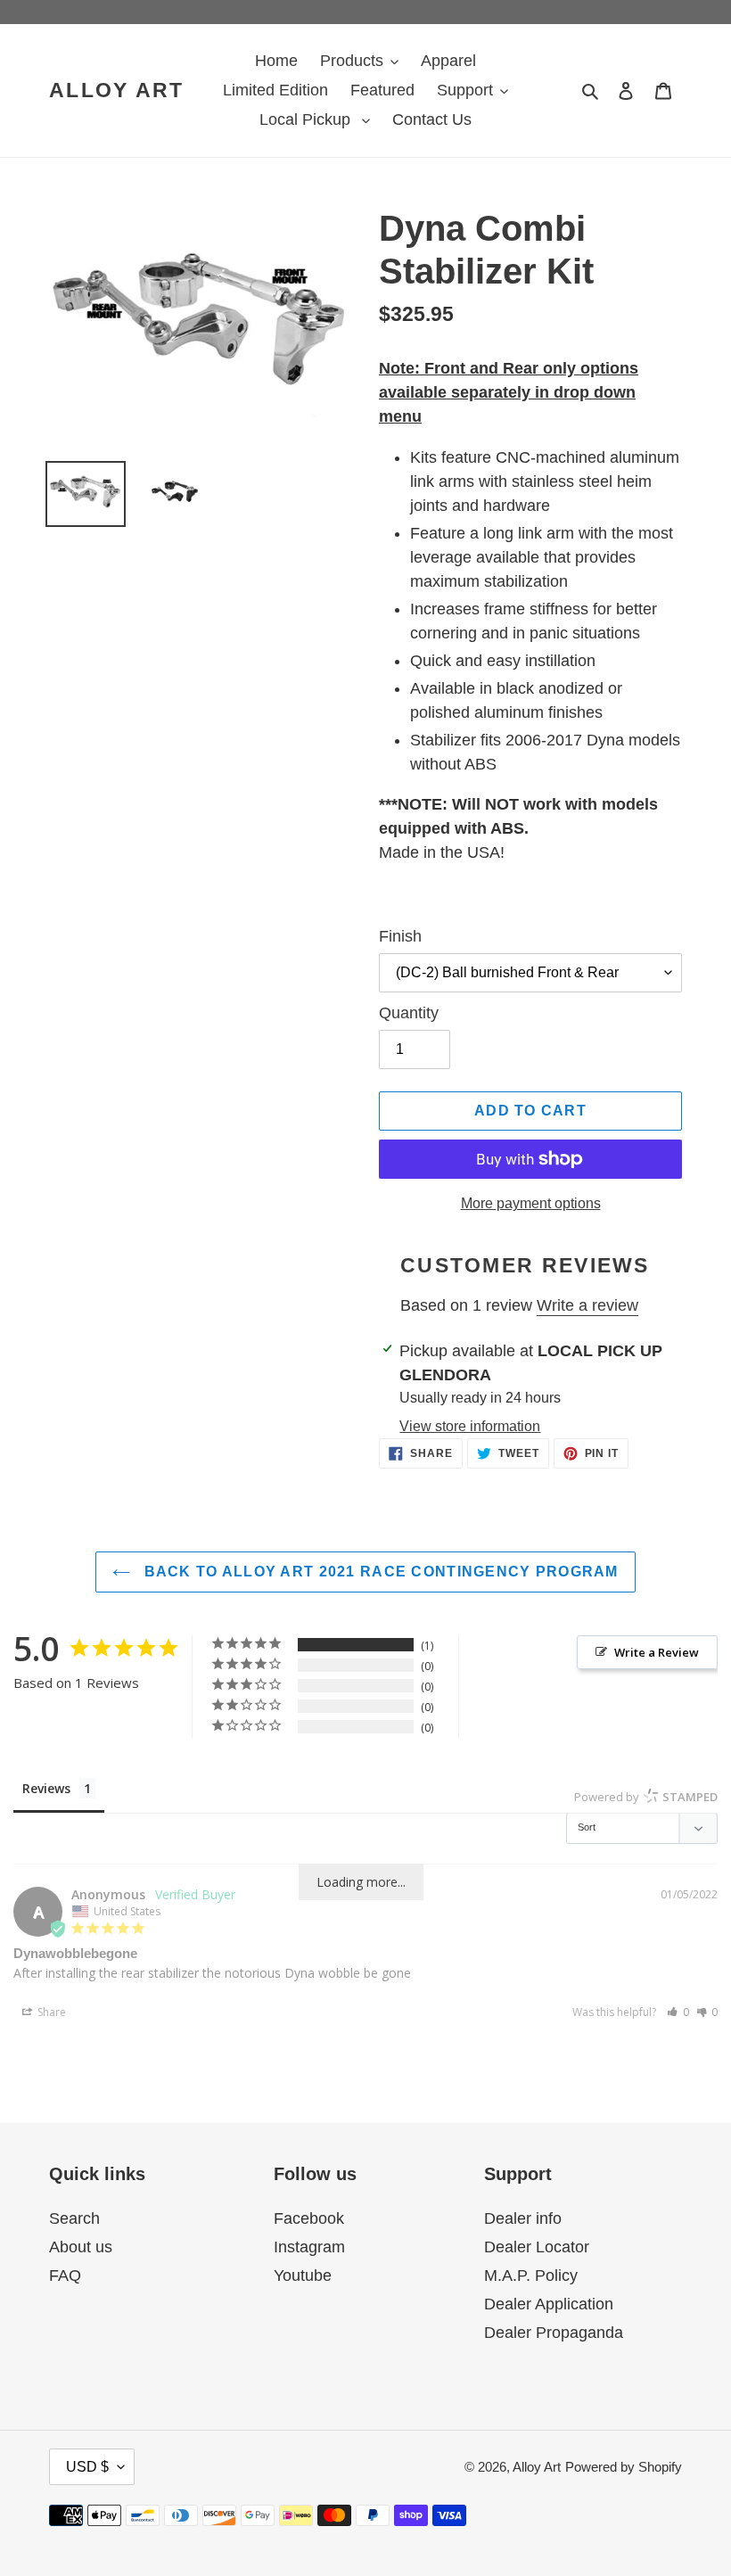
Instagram (309, 2247)
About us (81, 2247)
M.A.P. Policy (531, 2276)
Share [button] (50, 2012)
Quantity (409, 1013)
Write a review (587, 1305)
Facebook (309, 2218)
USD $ (87, 2467)
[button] (678, 2012)
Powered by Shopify (624, 2467)
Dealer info (523, 2218)
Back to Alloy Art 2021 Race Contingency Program (378, 1572)
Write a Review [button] (657, 1652)
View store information (470, 1426)
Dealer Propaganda (554, 2333)
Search (74, 2218)
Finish (400, 936)
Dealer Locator (537, 2247)
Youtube (303, 2276)
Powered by (646, 1797)
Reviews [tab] (46, 1788)
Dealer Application (549, 2304)
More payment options (531, 1203)
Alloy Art (117, 90)
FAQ (65, 2276)
